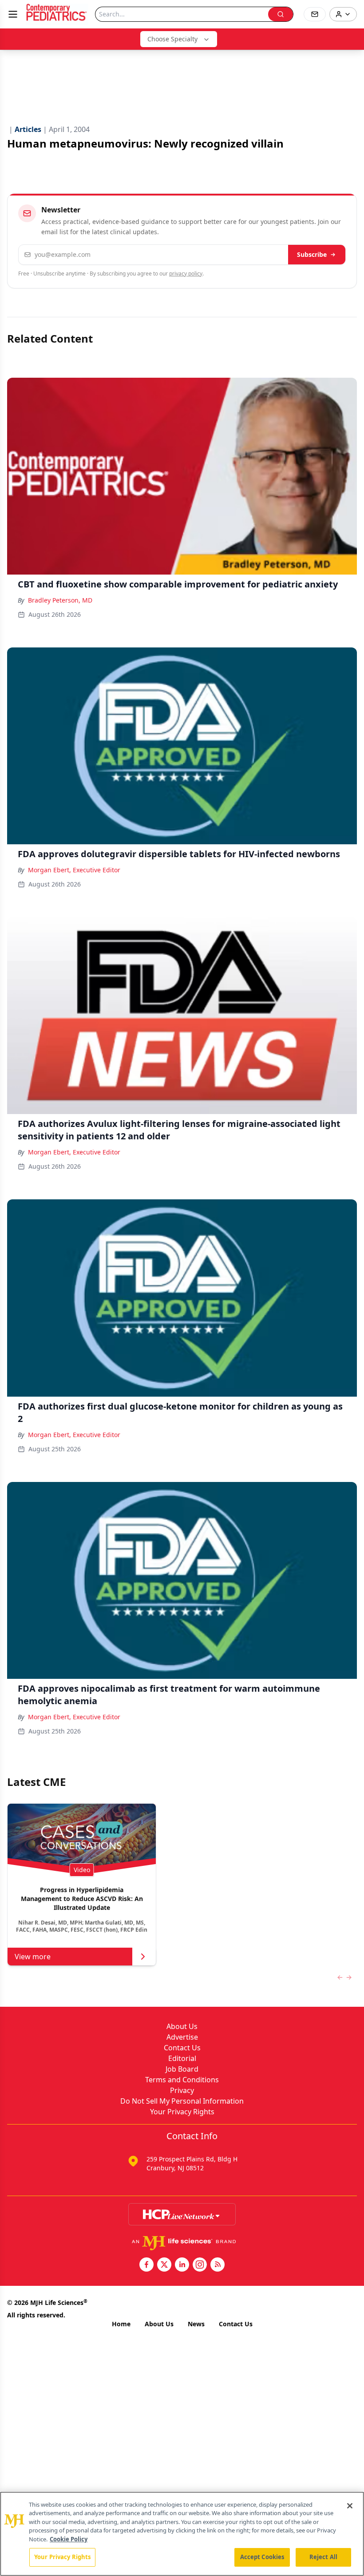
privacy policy (186, 274)
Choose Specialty (172, 39)
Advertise (182, 2037)
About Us (182, 2026)
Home (121, 2324)
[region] (182, 2534)
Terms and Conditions (182, 2080)
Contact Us (182, 2048)
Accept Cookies (262, 2557)
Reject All (323, 2557)
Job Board (182, 2069)
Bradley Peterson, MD (60, 600)
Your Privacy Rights (182, 2112)
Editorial (182, 2058)
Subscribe (312, 254)
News (196, 2324)
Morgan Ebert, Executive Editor (74, 870)
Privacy (182, 2090)
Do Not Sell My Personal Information (182, 2101)
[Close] (350, 2506)
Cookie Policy (69, 2539)
